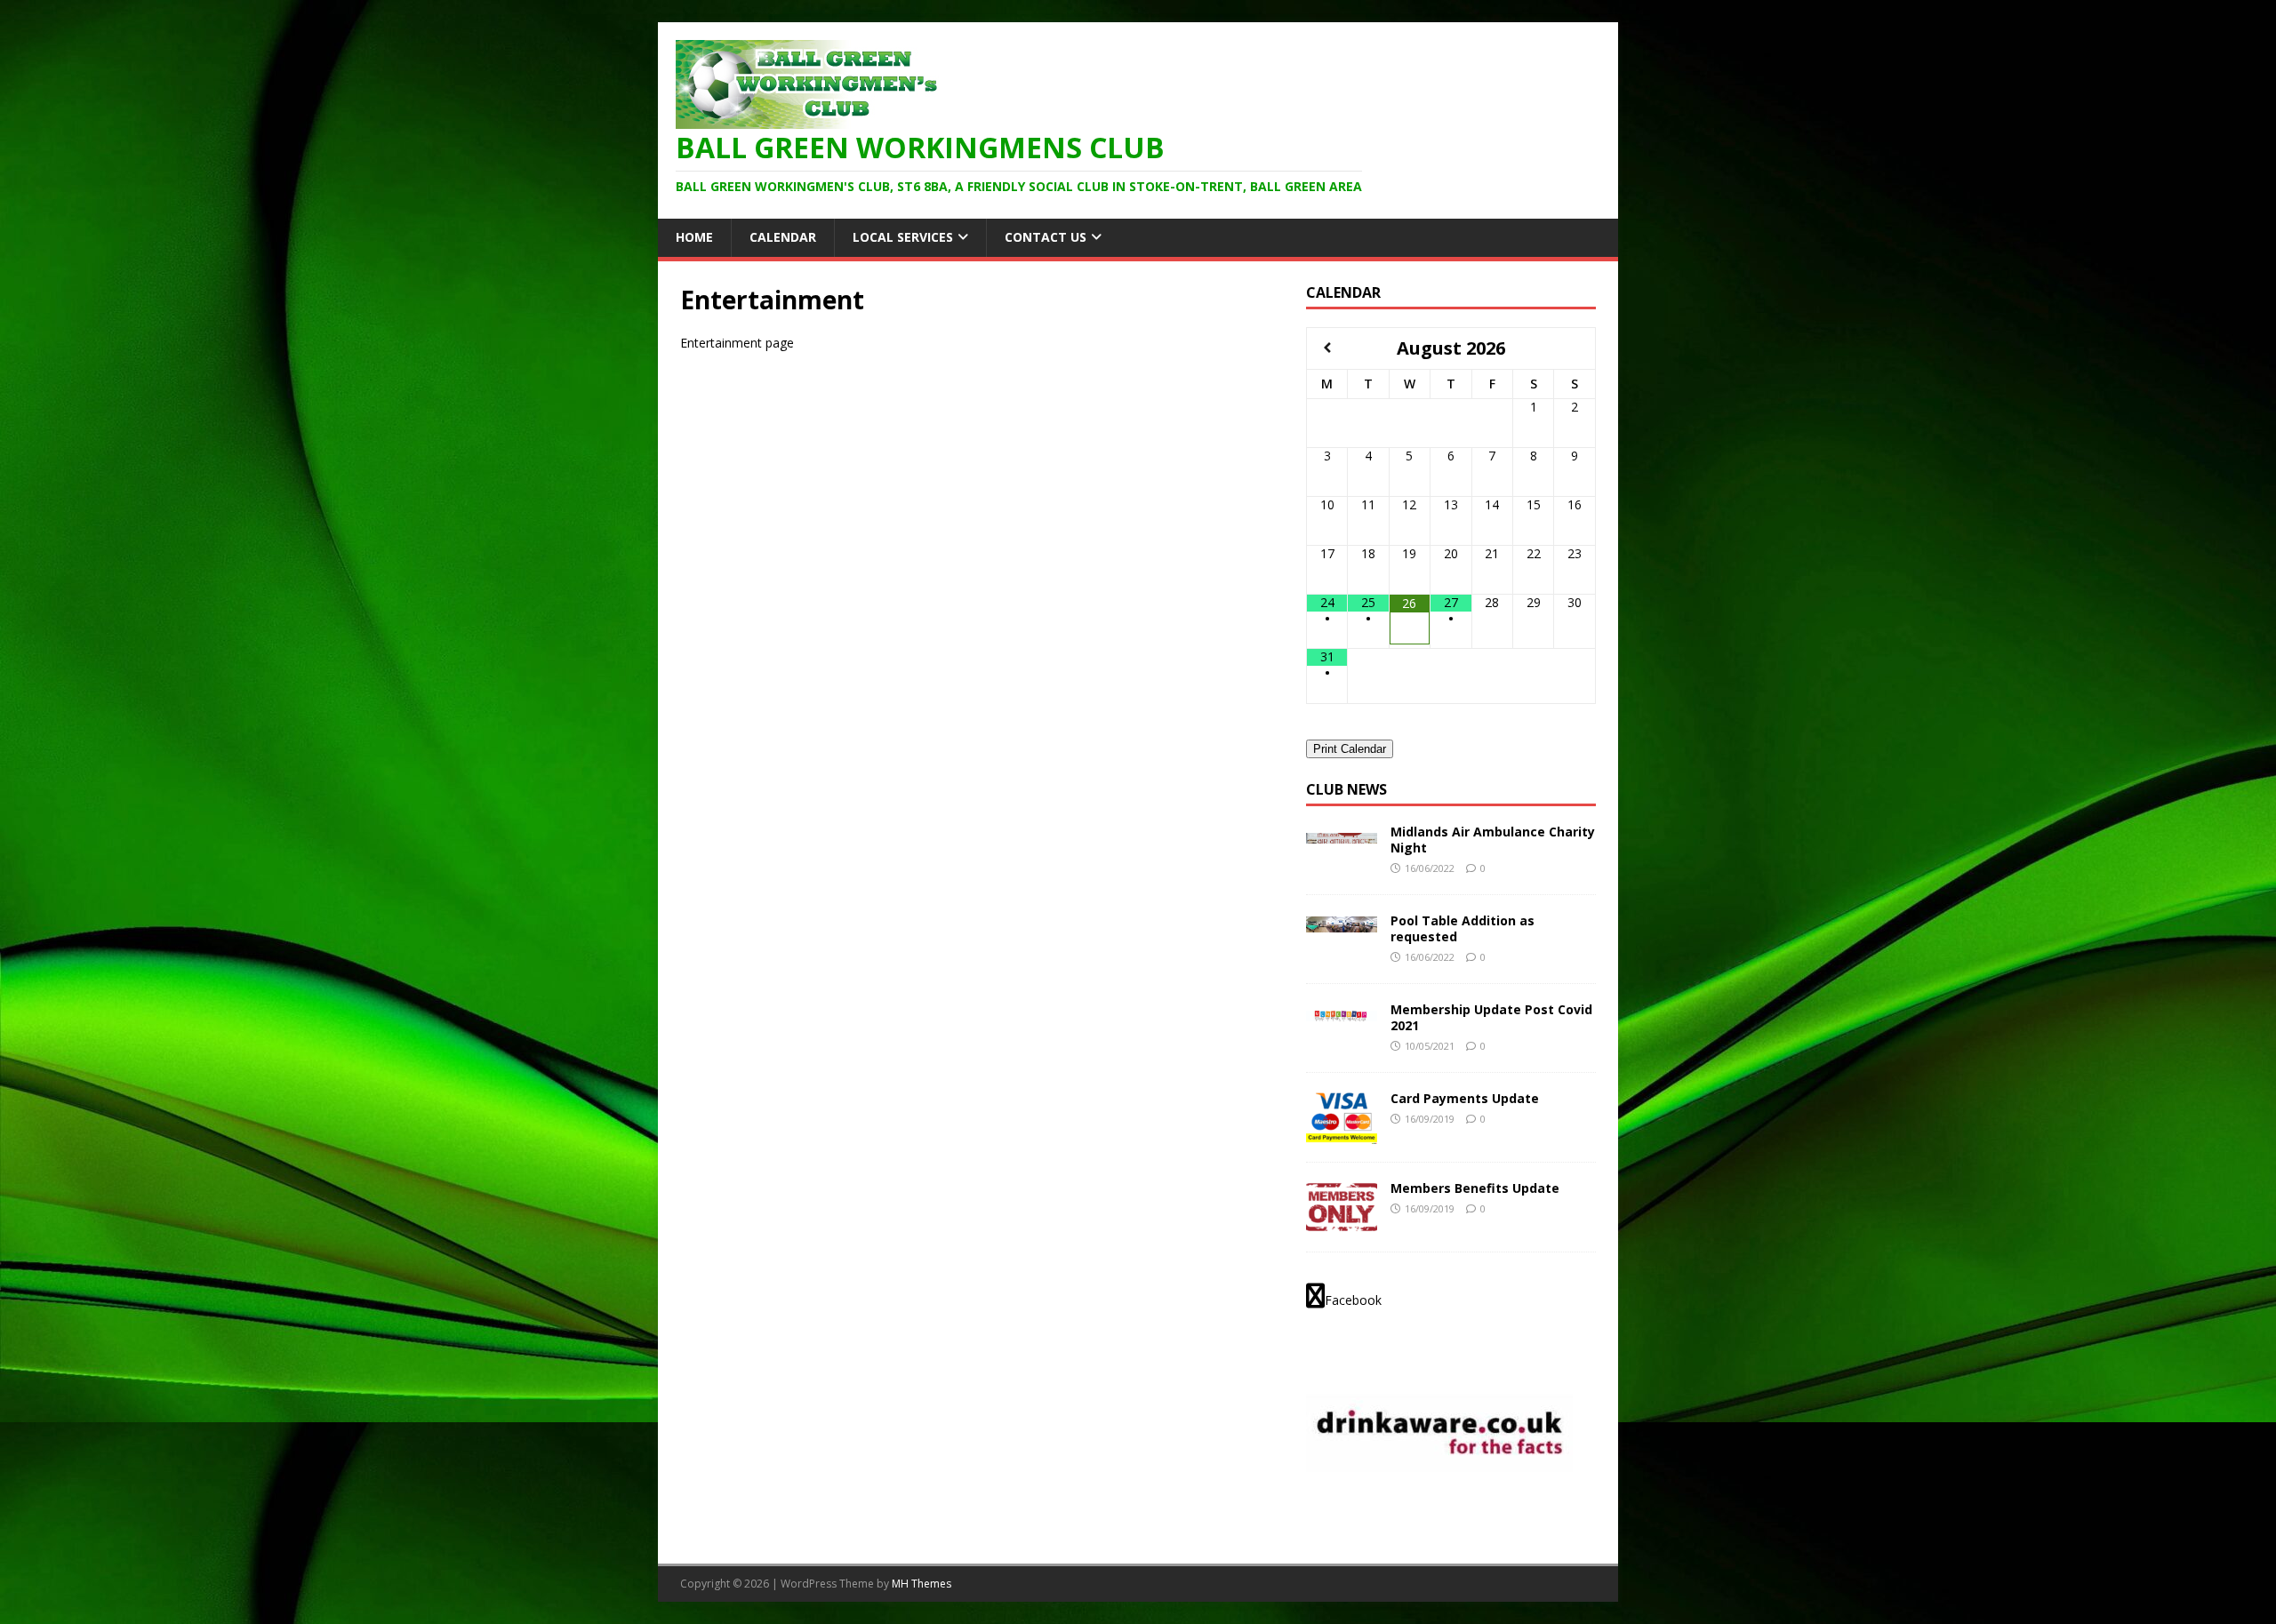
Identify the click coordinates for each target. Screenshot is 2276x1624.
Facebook (1353, 1300)
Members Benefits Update (1475, 1188)
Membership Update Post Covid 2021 (1491, 1017)
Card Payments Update (1465, 1098)
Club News (1346, 789)
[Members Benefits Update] (1342, 1224)
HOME (694, 237)
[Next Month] (1575, 348)
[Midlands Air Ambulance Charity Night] (1342, 833)
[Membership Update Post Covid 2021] (1342, 1011)
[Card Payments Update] (1342, 1134)
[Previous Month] (1327, 348)
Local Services (903, 237)
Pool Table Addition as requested (1463, 928)
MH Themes (922, 1584)
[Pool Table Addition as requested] (1342, 922)
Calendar (783, 237)
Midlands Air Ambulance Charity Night (1493, 840)
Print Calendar (1350, 749)
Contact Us (1046, 237)
